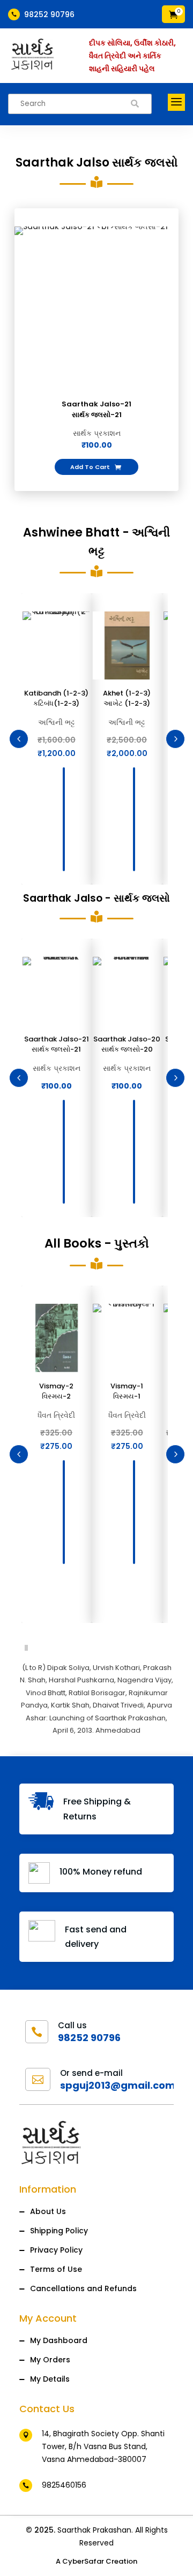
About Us (48, 2211)
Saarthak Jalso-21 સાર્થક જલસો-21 (96, 409)
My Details (50, 2379)
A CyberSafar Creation (96, 2561)
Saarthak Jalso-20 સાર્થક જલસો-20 (127, 1044)
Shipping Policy (59, 2231)
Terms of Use (56, 2269)
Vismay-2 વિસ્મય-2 (56, 1391)
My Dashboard (59, 2340)
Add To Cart (96, 467)
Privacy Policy (56, 2250)
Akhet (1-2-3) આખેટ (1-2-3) (127, 698)
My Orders (50, 2360)
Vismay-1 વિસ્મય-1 (127, 1391)
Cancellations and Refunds (83, 2288)
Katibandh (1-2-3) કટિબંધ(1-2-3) (56, 698)
